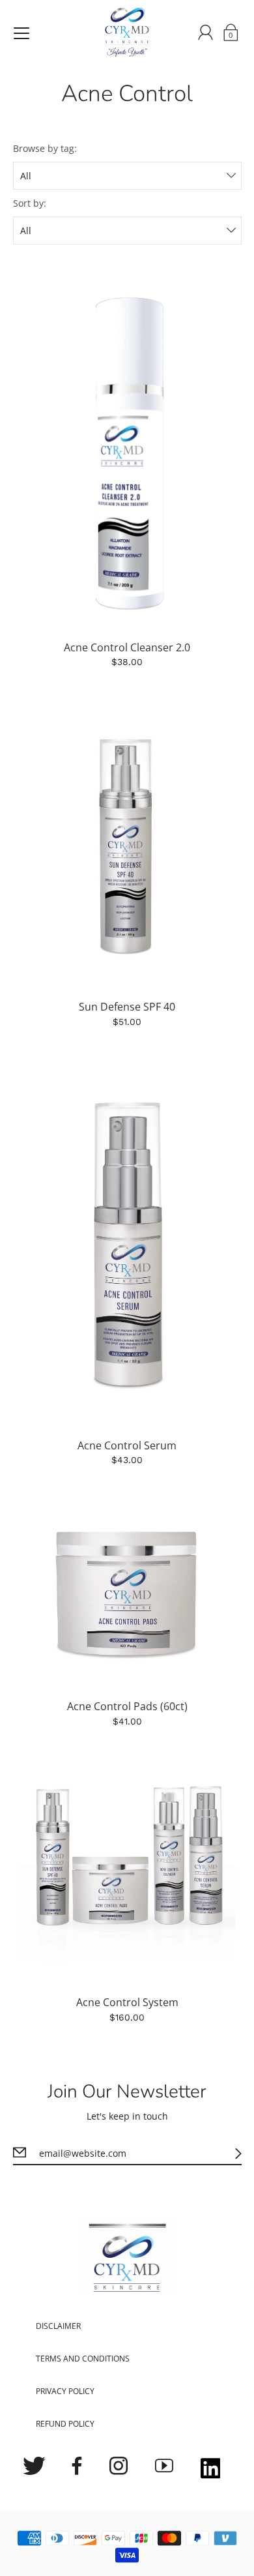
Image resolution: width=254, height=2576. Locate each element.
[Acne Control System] (127, 1874)
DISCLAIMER (58, 2326)
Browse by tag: (45, 148)
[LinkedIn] (211, 2470)
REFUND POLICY (65, 2424)
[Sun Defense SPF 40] (127, 847)
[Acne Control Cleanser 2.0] (127, 448)
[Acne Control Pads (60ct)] (127, 1596)
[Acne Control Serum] (127, 1246)
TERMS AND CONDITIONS (83, 2359)
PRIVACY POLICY (65, 2391)
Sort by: (30, 203)
